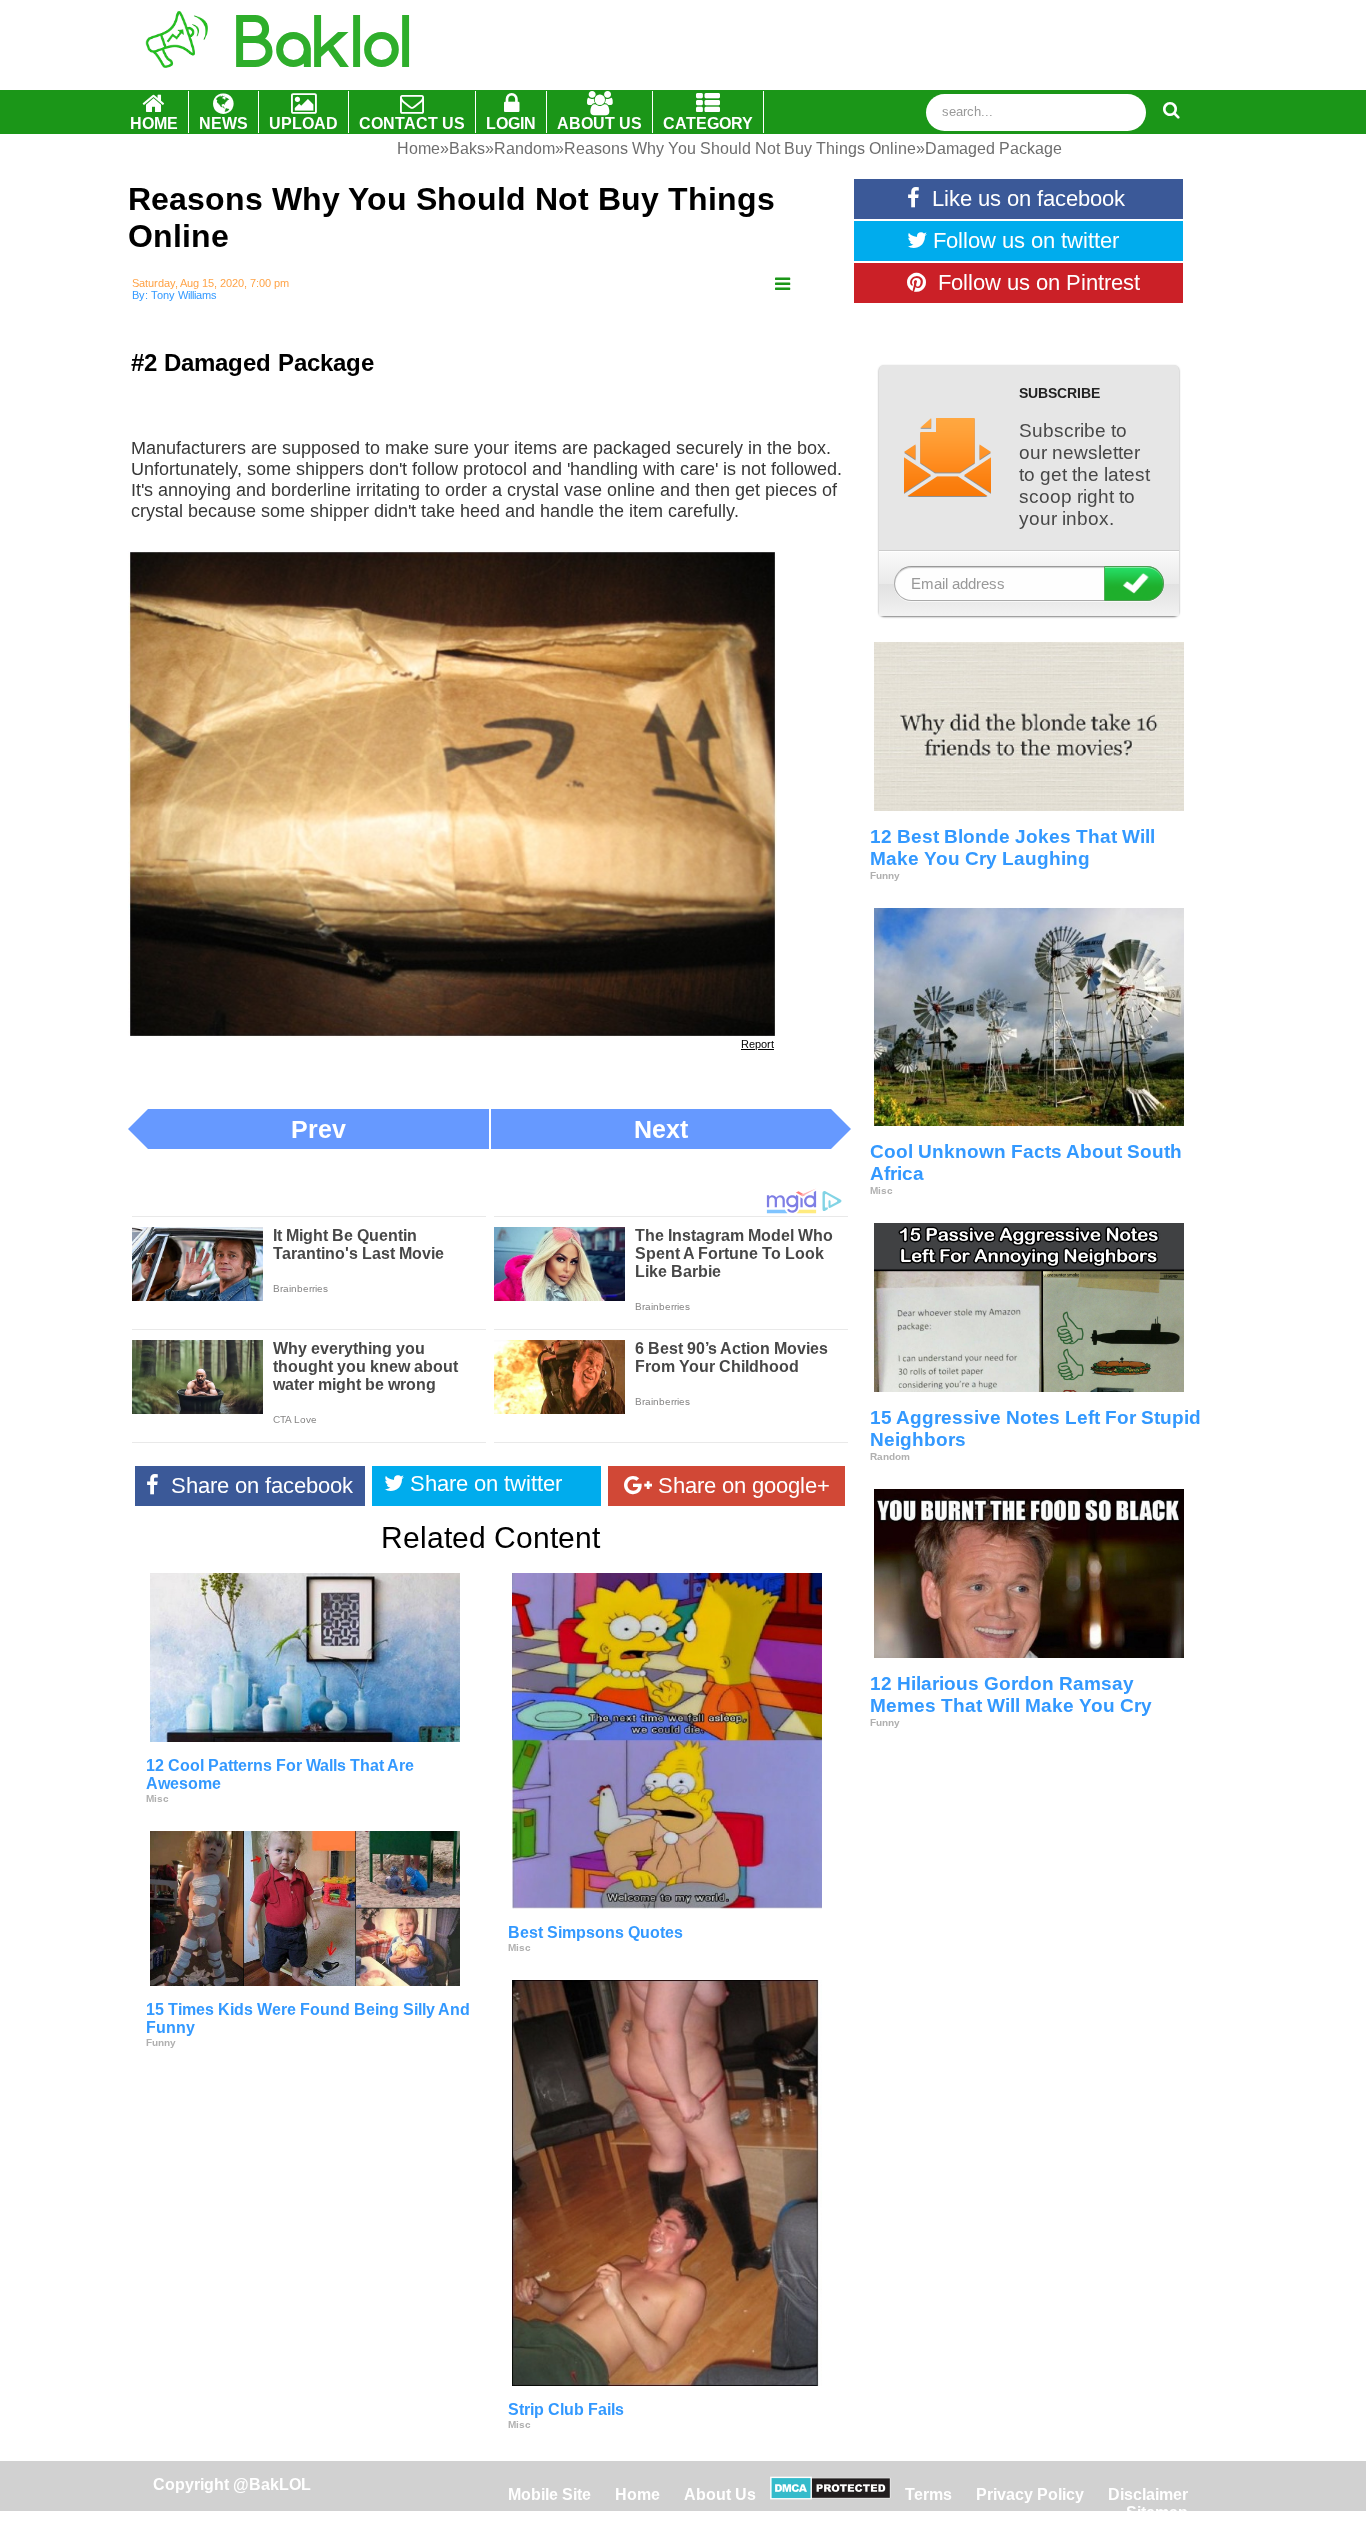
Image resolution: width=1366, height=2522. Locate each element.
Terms (928, 2494)
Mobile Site (549, 2494)
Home (639, 2494)
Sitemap (1157, 2512)
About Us (720, 2494)
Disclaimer (1148, 2494)
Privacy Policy (1030, 2494)
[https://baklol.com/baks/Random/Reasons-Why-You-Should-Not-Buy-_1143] (782, 284)
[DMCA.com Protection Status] (830, 2494)
